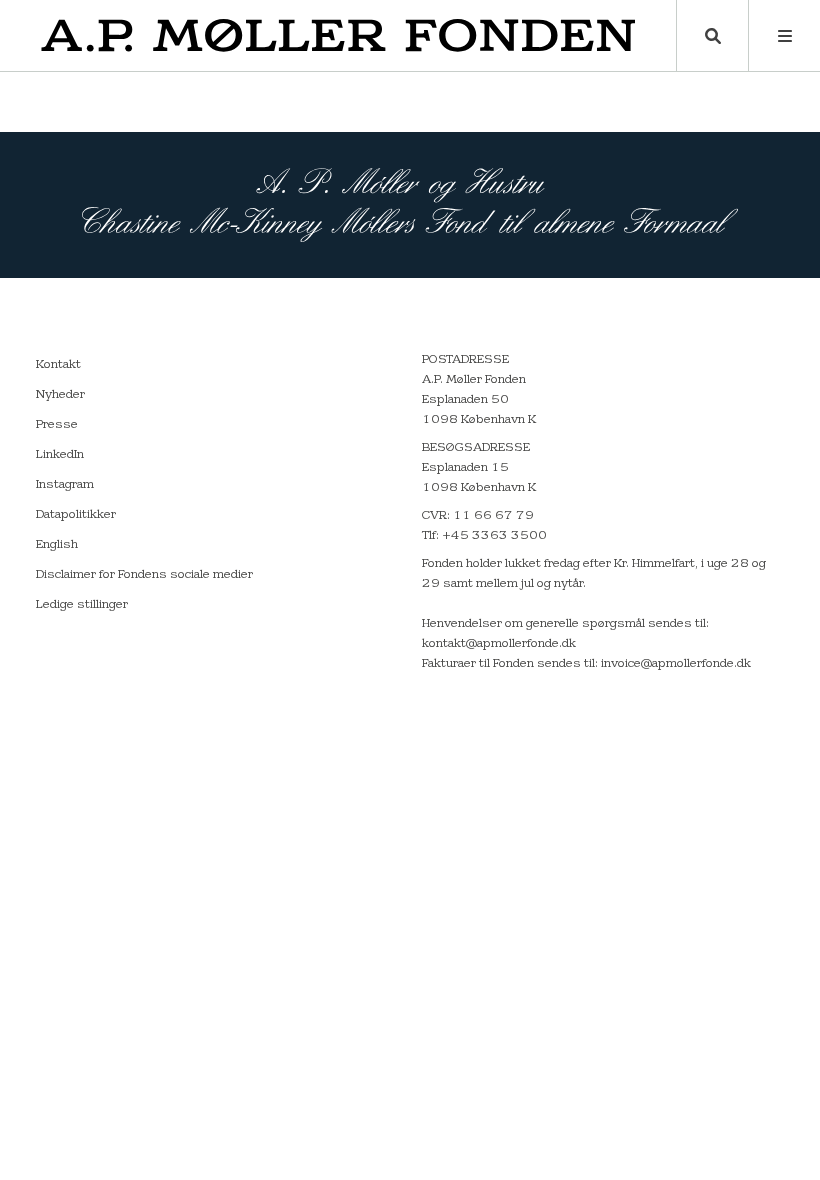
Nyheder (60, 395)
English (57, 545)
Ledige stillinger (82, 605)
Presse (57, 425)
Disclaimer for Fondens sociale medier (144, 575)
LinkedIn (60, 455)
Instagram (65, 485)
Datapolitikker (76, 515)
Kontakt (58, 365)
